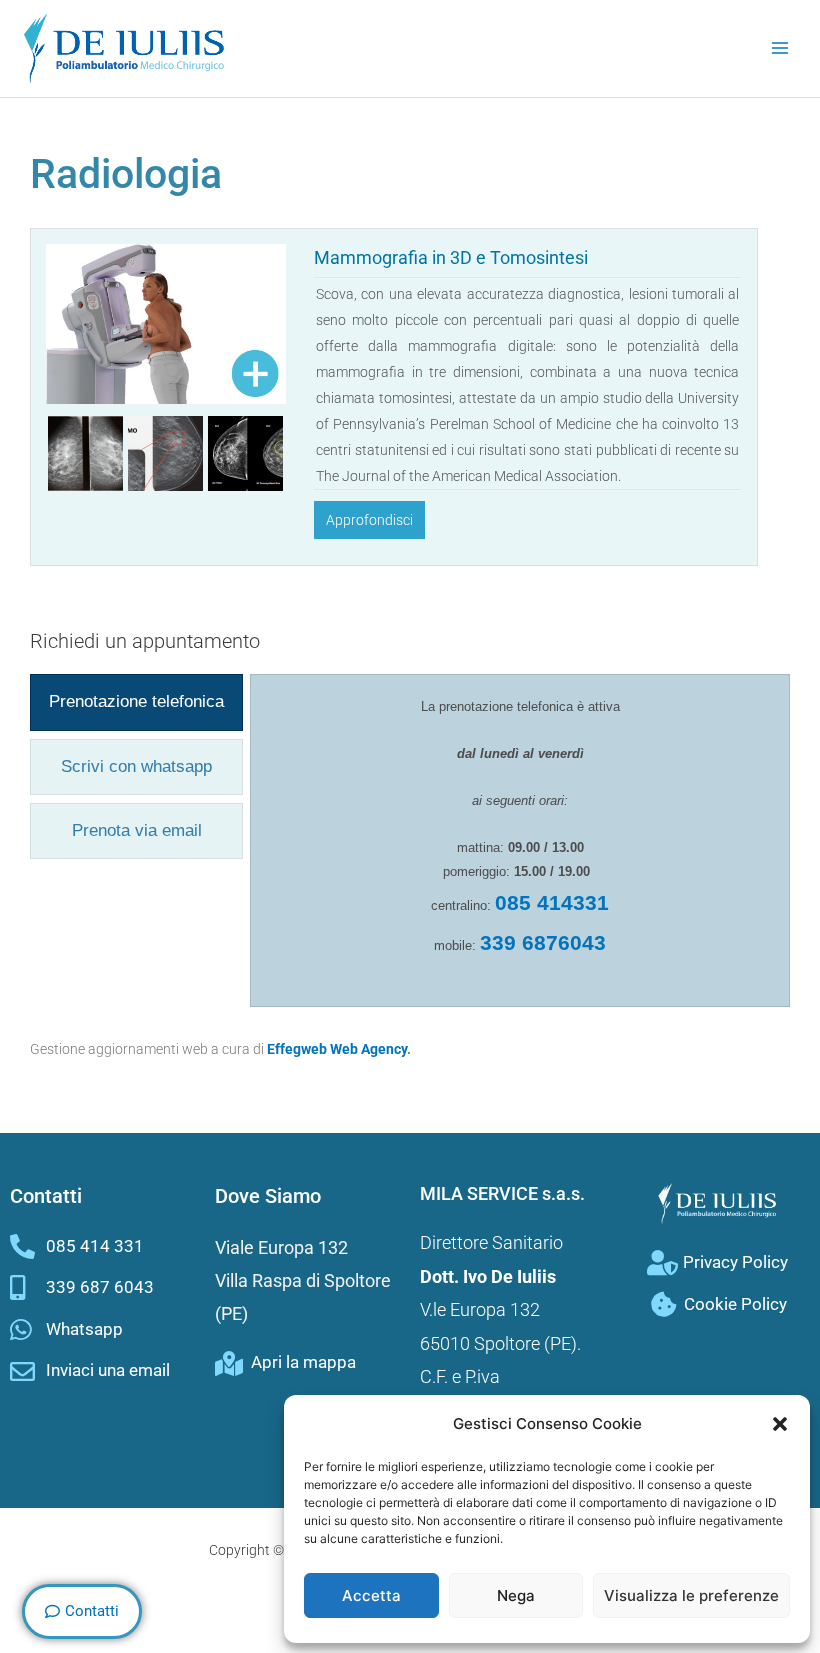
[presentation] (136, 702)
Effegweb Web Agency (337, 1049)
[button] (780, 1424)
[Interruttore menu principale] (780, 48)
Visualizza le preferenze (691, 1595)
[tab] (136, 702)
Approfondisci (369, 520)
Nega (516, 1595)
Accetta (371, 1595)
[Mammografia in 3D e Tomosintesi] (166, 323)
